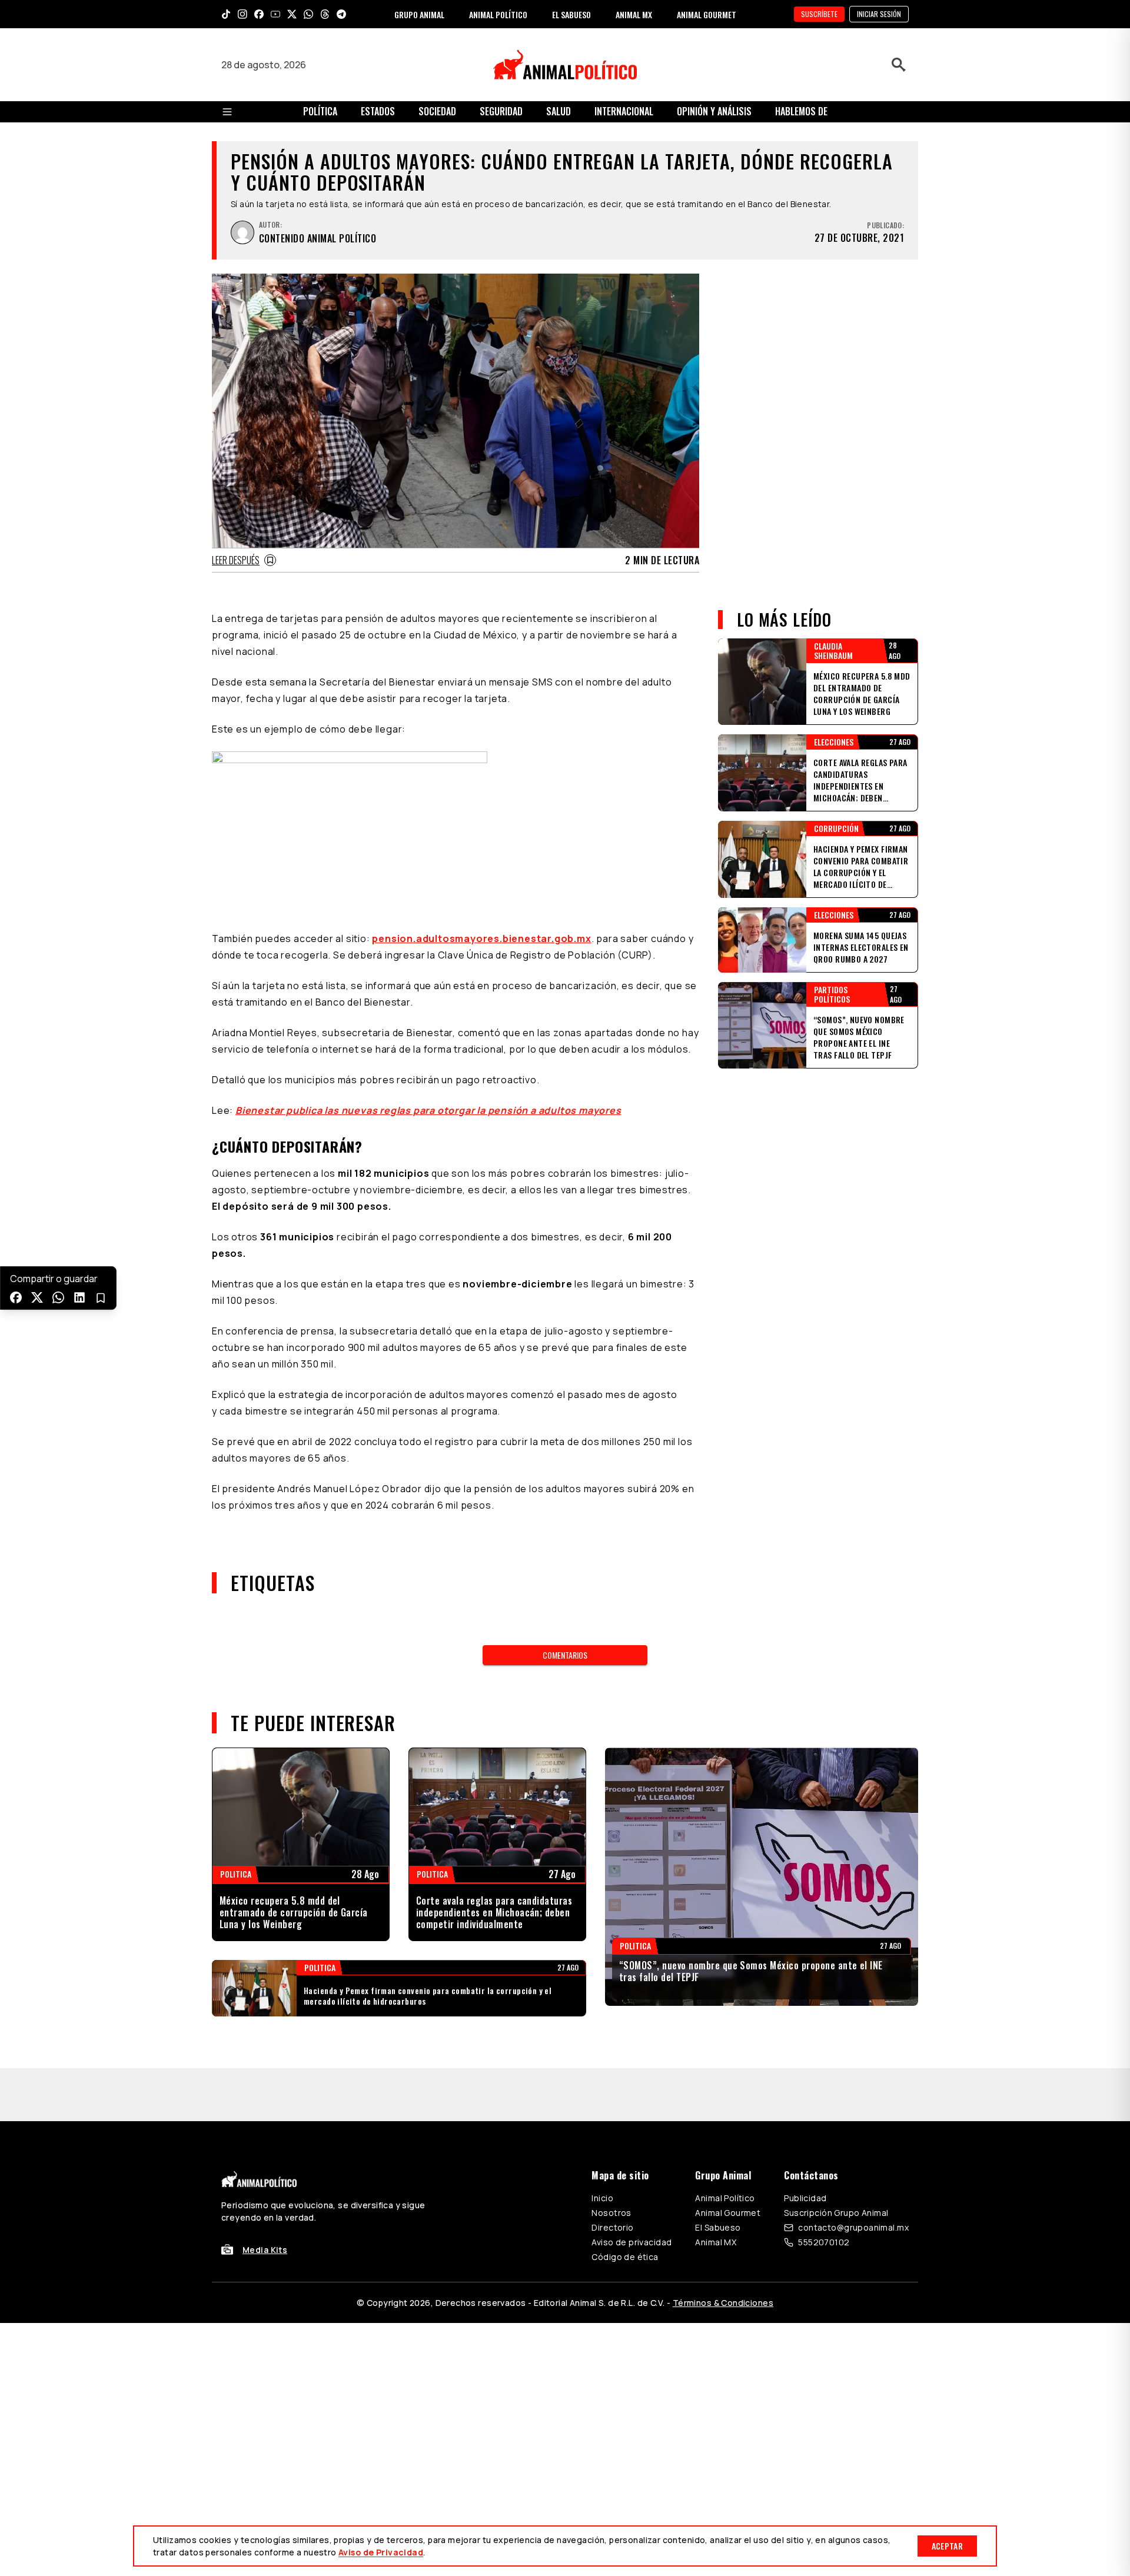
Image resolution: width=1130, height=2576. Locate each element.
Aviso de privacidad (632, 2189)
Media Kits (265, 2197)
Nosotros (611, 2160)
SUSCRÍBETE (819, 14)
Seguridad (501, 111)
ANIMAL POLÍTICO (498, 14)
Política (320, 111)
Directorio (612, 2174)
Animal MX (716, 2189)
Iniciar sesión (879, 14)
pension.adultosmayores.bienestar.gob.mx (481, 938)
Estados (378, 111)
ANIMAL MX (634, 14)
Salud (559, 111)
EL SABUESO (571, 14)
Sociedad (437, 111)
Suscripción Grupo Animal (836, 2160)
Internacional (624, 111)
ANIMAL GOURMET (707, 14)
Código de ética (625, 2204)
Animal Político (725, 2145)
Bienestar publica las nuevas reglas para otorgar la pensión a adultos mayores (428, 1110)
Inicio (602, 2145)
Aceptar (947, 2546)
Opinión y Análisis (714, 111)
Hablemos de (801, 111)
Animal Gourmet (728, 2160)
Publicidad (805, 2145)
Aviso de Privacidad (381, 2552)
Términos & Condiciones (723, 2250)
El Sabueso (718, 2174)
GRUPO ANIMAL (419, 14)
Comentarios (565, 1655)
